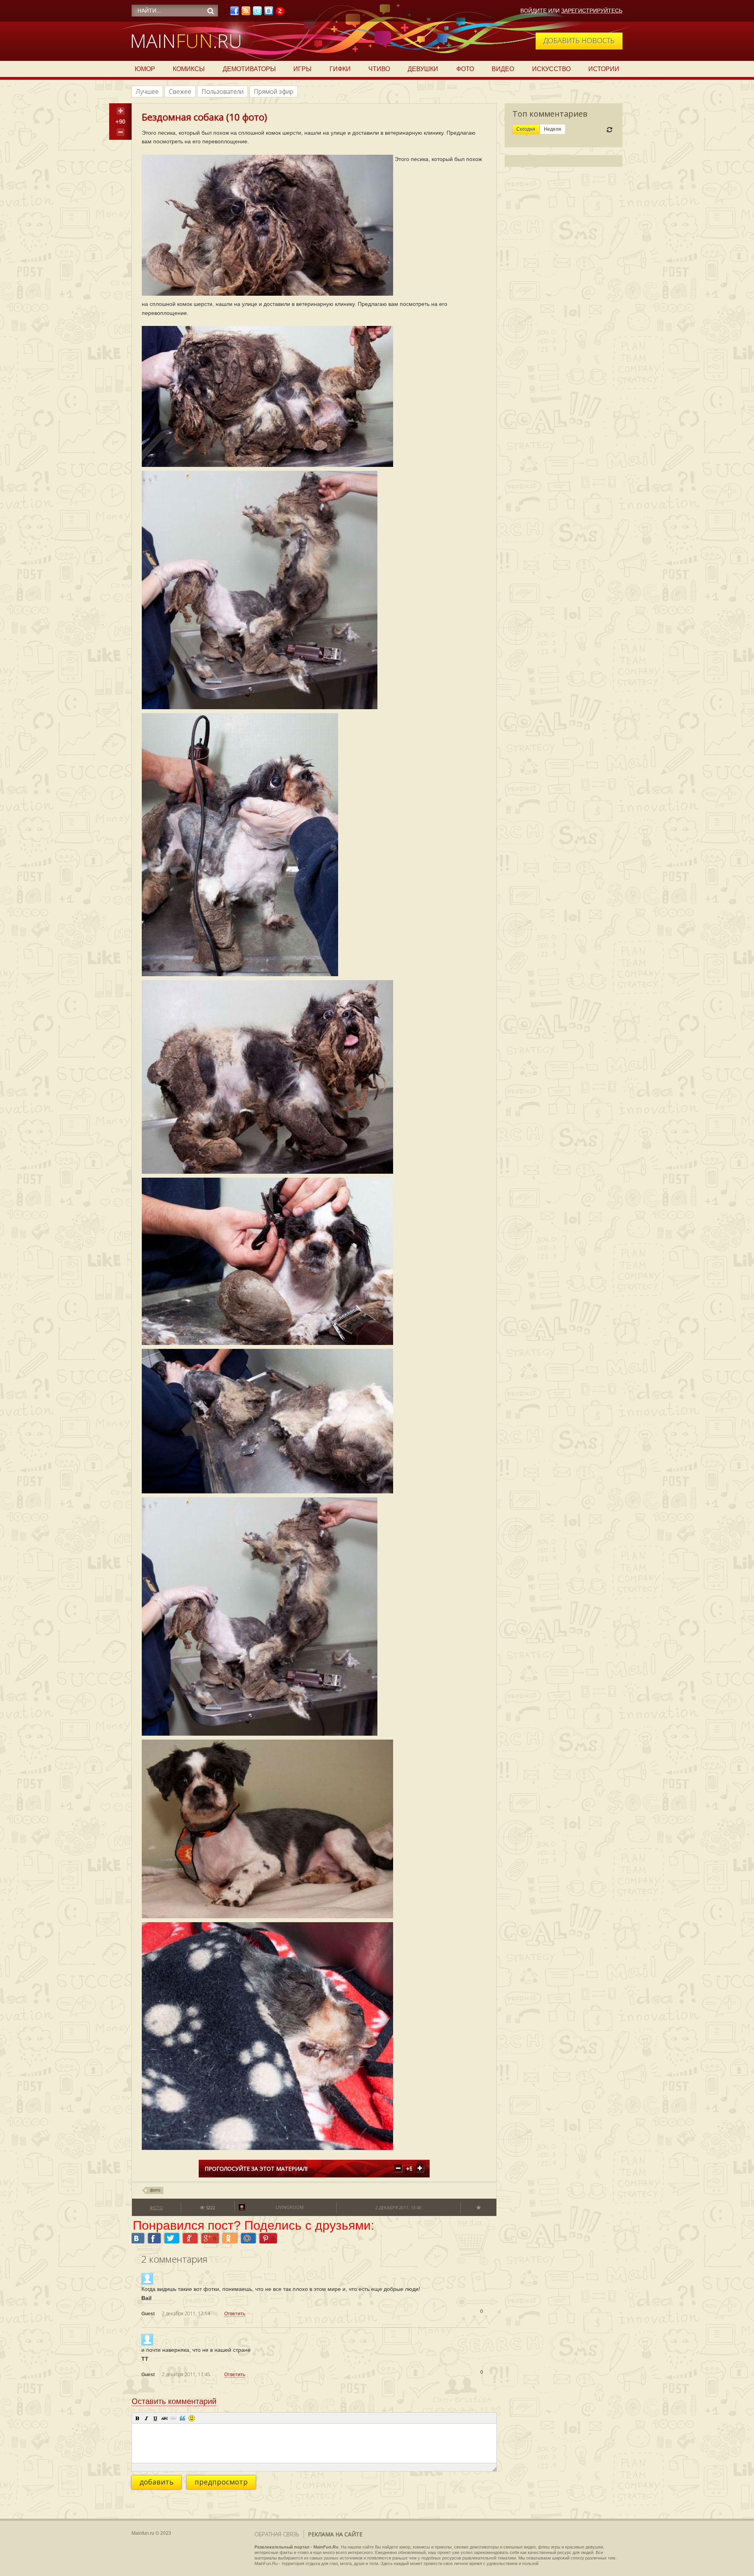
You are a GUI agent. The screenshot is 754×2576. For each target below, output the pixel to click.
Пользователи (222, 91)
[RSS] (246, 13)
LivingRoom (290, 2207)
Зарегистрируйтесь (592, 11)
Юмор (145, 69)
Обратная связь (277, 2534)
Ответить (235, 2314)
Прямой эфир (274, 91)
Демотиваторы (249, 69)
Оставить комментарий (174, 2401)
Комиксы (189, 69)
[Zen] (280, 13)
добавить (156, 2482)
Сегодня (526, 129)
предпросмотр (221, 2482)
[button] (137, 2418)
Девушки (423, 69)
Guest (148, 2314)
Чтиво (379, 69)
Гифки (340, 69)
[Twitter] (257, 13)
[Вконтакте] (269, 13)
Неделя (553, 129)
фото (155, 2190)
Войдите (533, 11)
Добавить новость (579, 40)
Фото (465, 69)
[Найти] (210, 11)
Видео (503, 69)
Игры (302, 69)
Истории (604, 69)
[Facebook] (234, 13)
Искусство (551, 69)
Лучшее (147, 91)
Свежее (180, 91)
